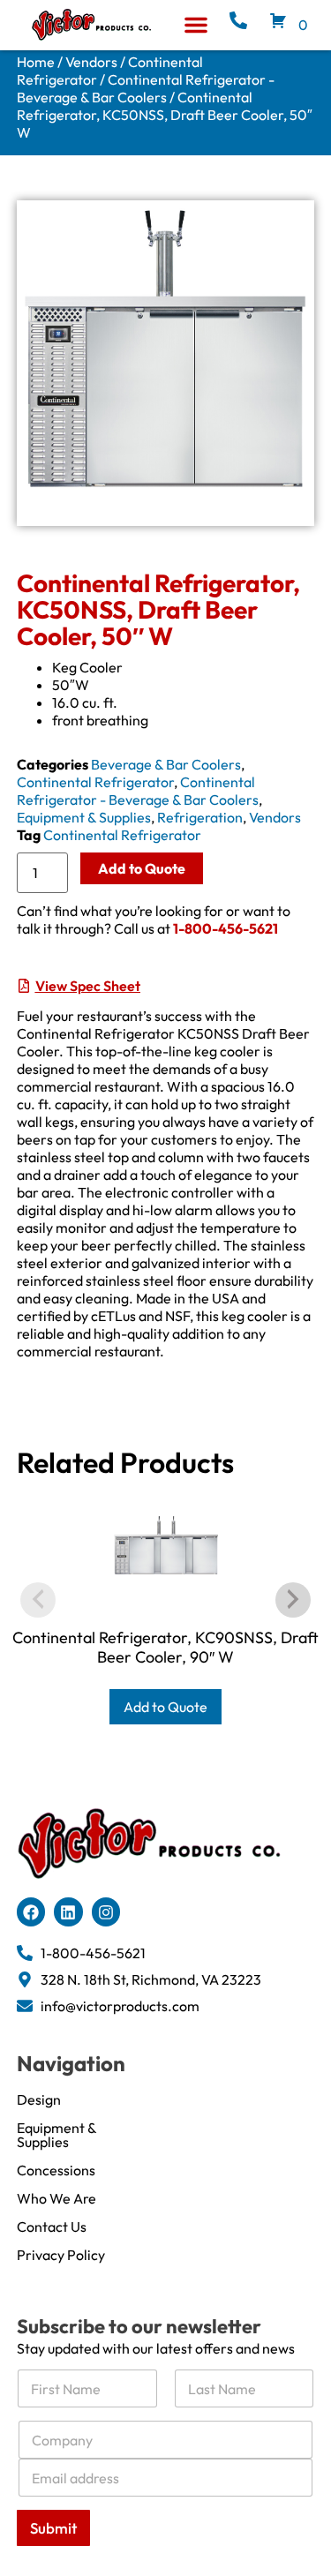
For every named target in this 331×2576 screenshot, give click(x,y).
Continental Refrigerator (95, 782)
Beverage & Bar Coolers (166, 764)
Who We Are (56, 2198)
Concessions (56, 2170)
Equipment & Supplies (84, 817)
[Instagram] (106, 1911)
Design (39, 2099)
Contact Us (52, 2227)
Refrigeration (200, 817)
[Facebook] (31, 1911)
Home (36, 62)
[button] (196, 25)
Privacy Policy (61, 2255)
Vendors (91, 62)
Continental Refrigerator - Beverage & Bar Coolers (146, 88)
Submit (53, 2528)
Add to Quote (142, 868)
